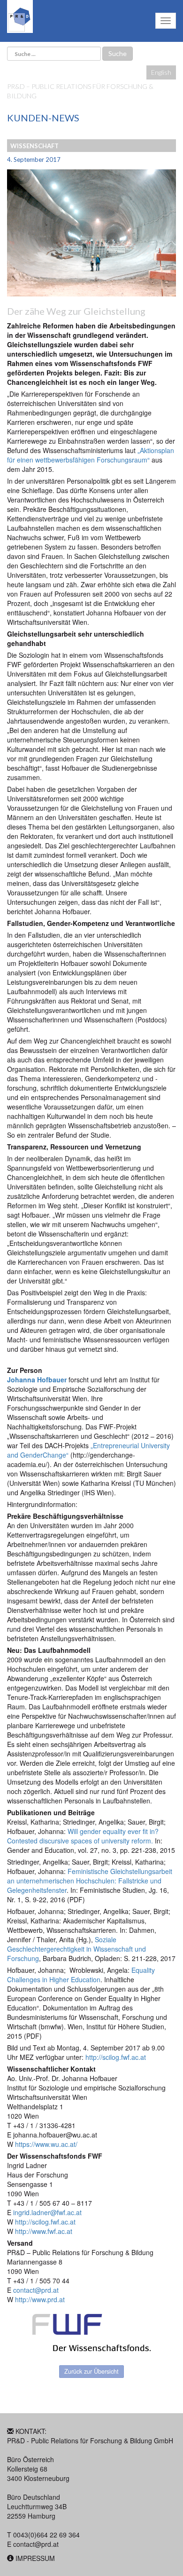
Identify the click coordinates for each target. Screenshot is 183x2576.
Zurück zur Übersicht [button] (91, 2371)
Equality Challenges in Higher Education (81, 1975)
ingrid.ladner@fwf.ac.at (46, 2212)
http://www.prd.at (40, 2299)
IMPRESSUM (35, 2558)
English (161, 72)
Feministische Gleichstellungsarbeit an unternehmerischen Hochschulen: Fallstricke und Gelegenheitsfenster (90, 1881)
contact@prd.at (36, 2544)
